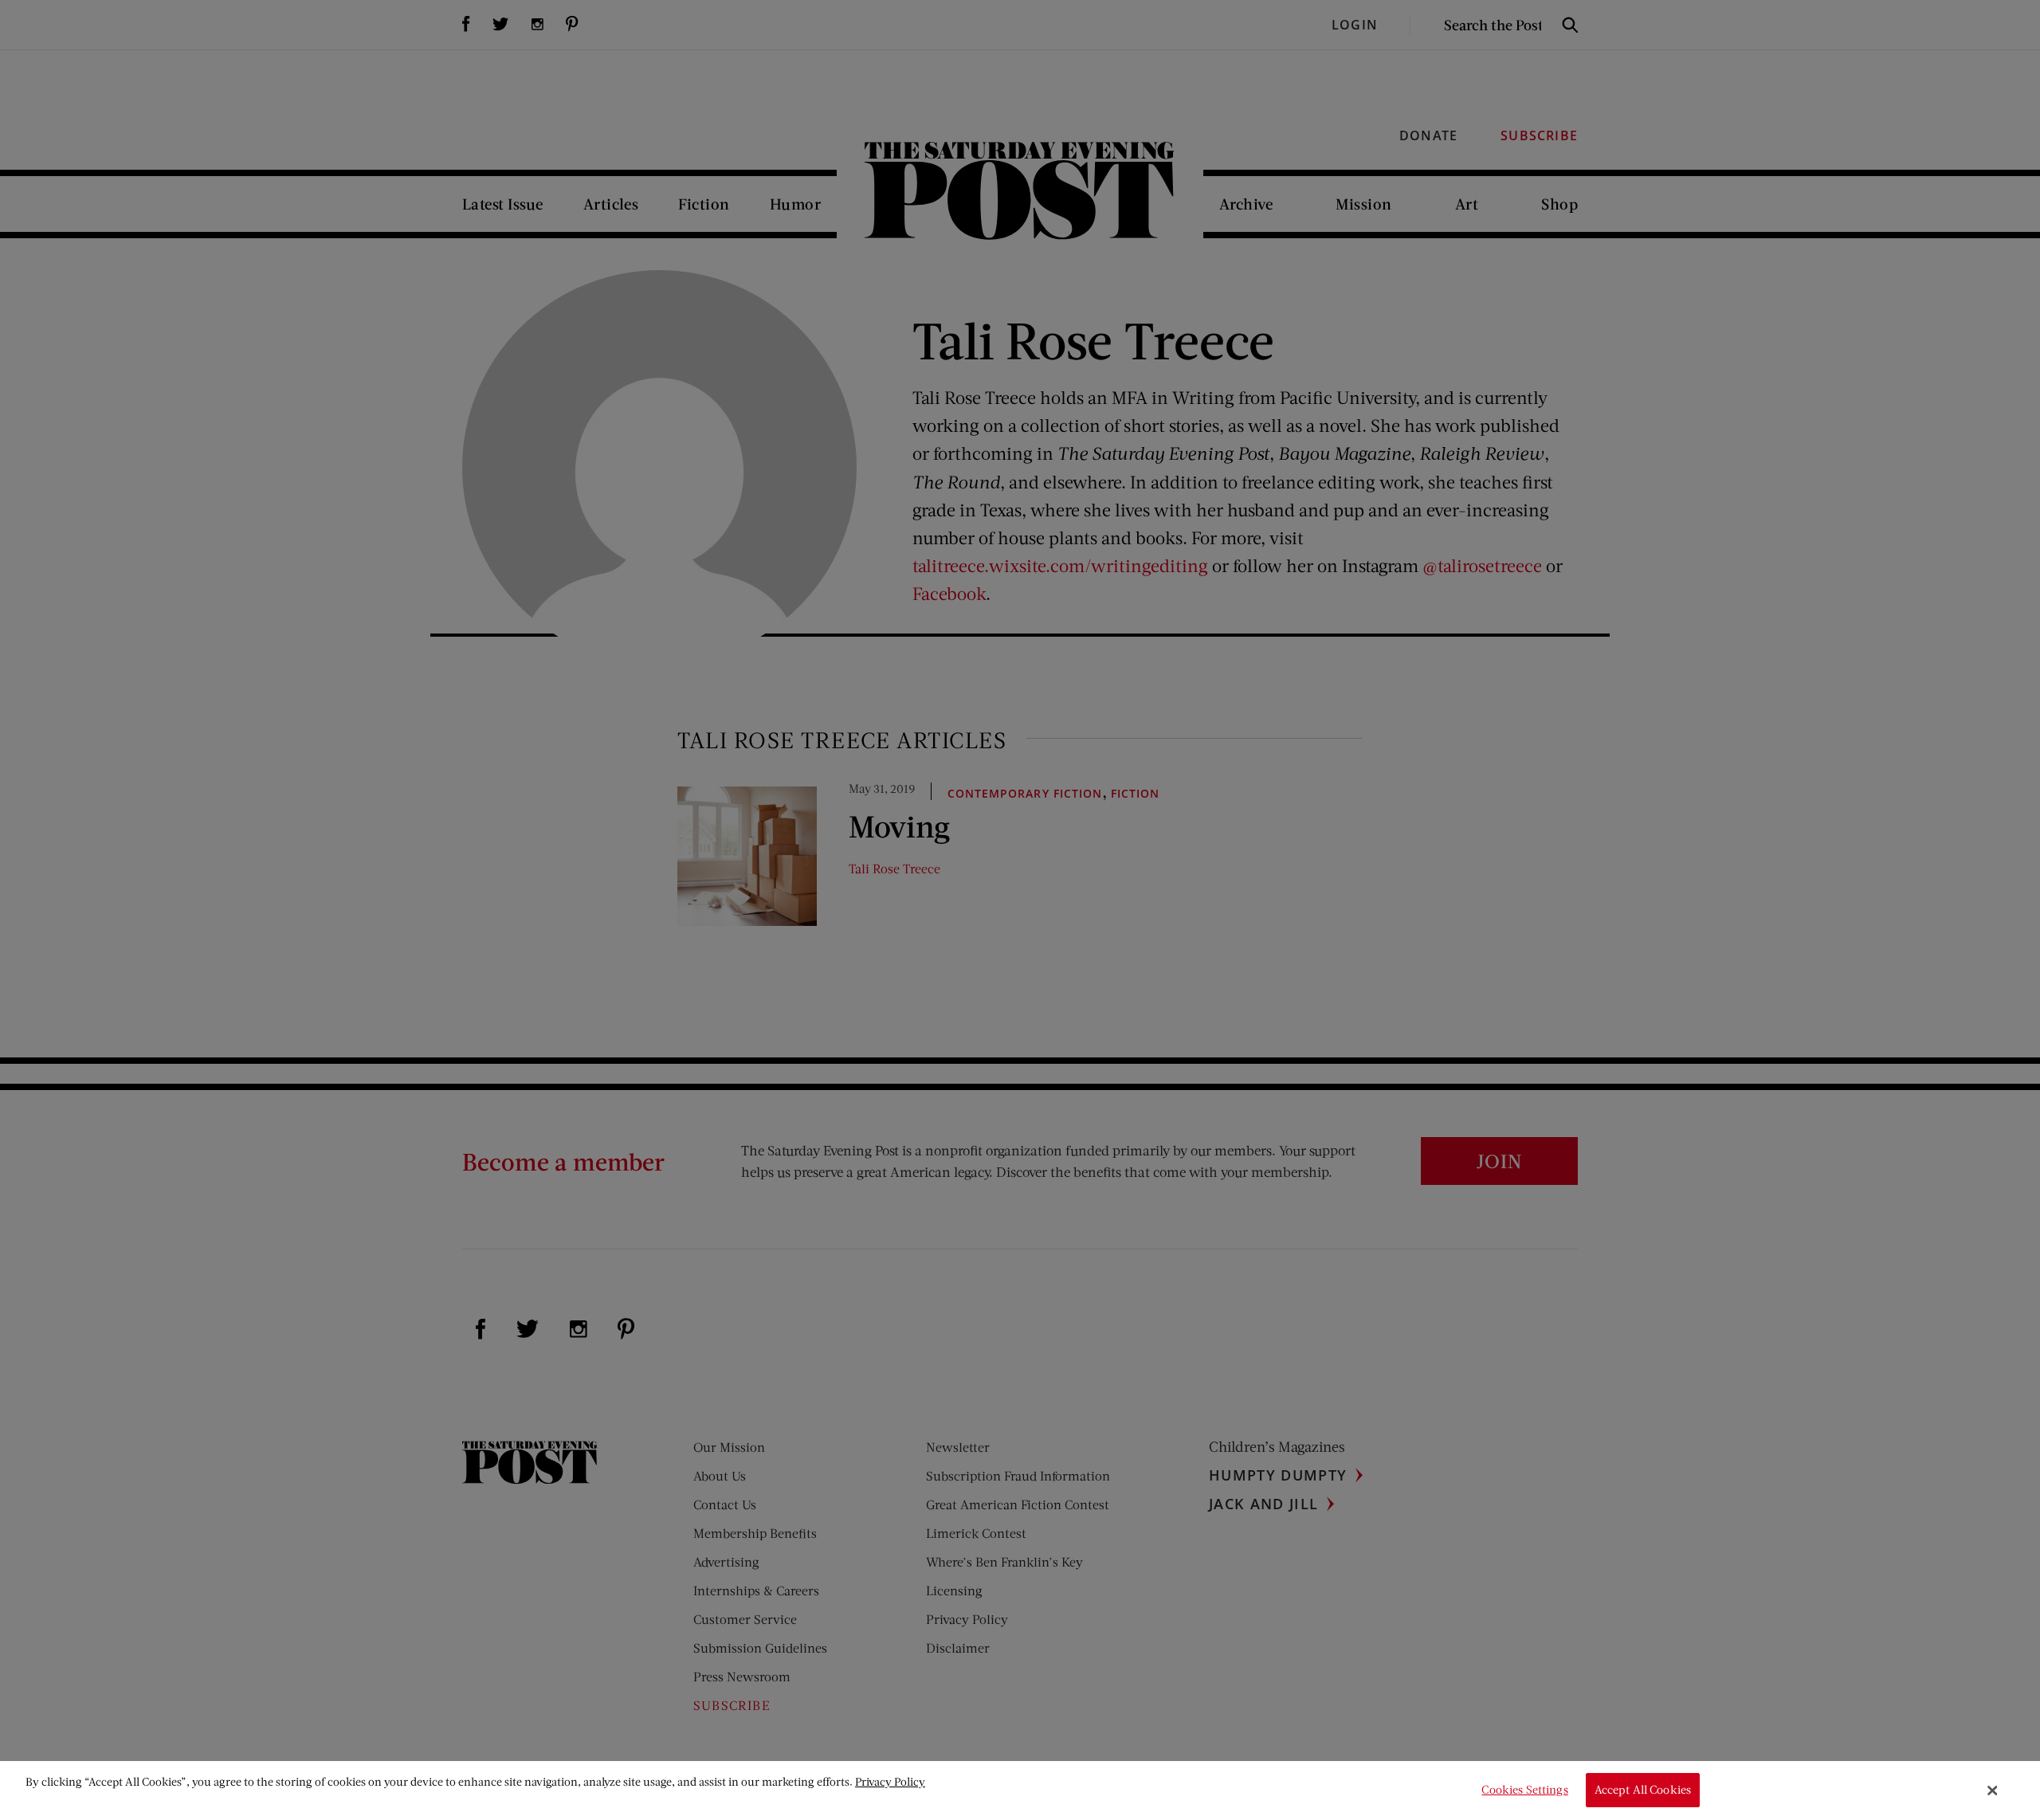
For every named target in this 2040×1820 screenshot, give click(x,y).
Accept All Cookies (1643, 1790)
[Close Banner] (1993, 1791)
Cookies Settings (1524, 1790)
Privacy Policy (890, 1781)
